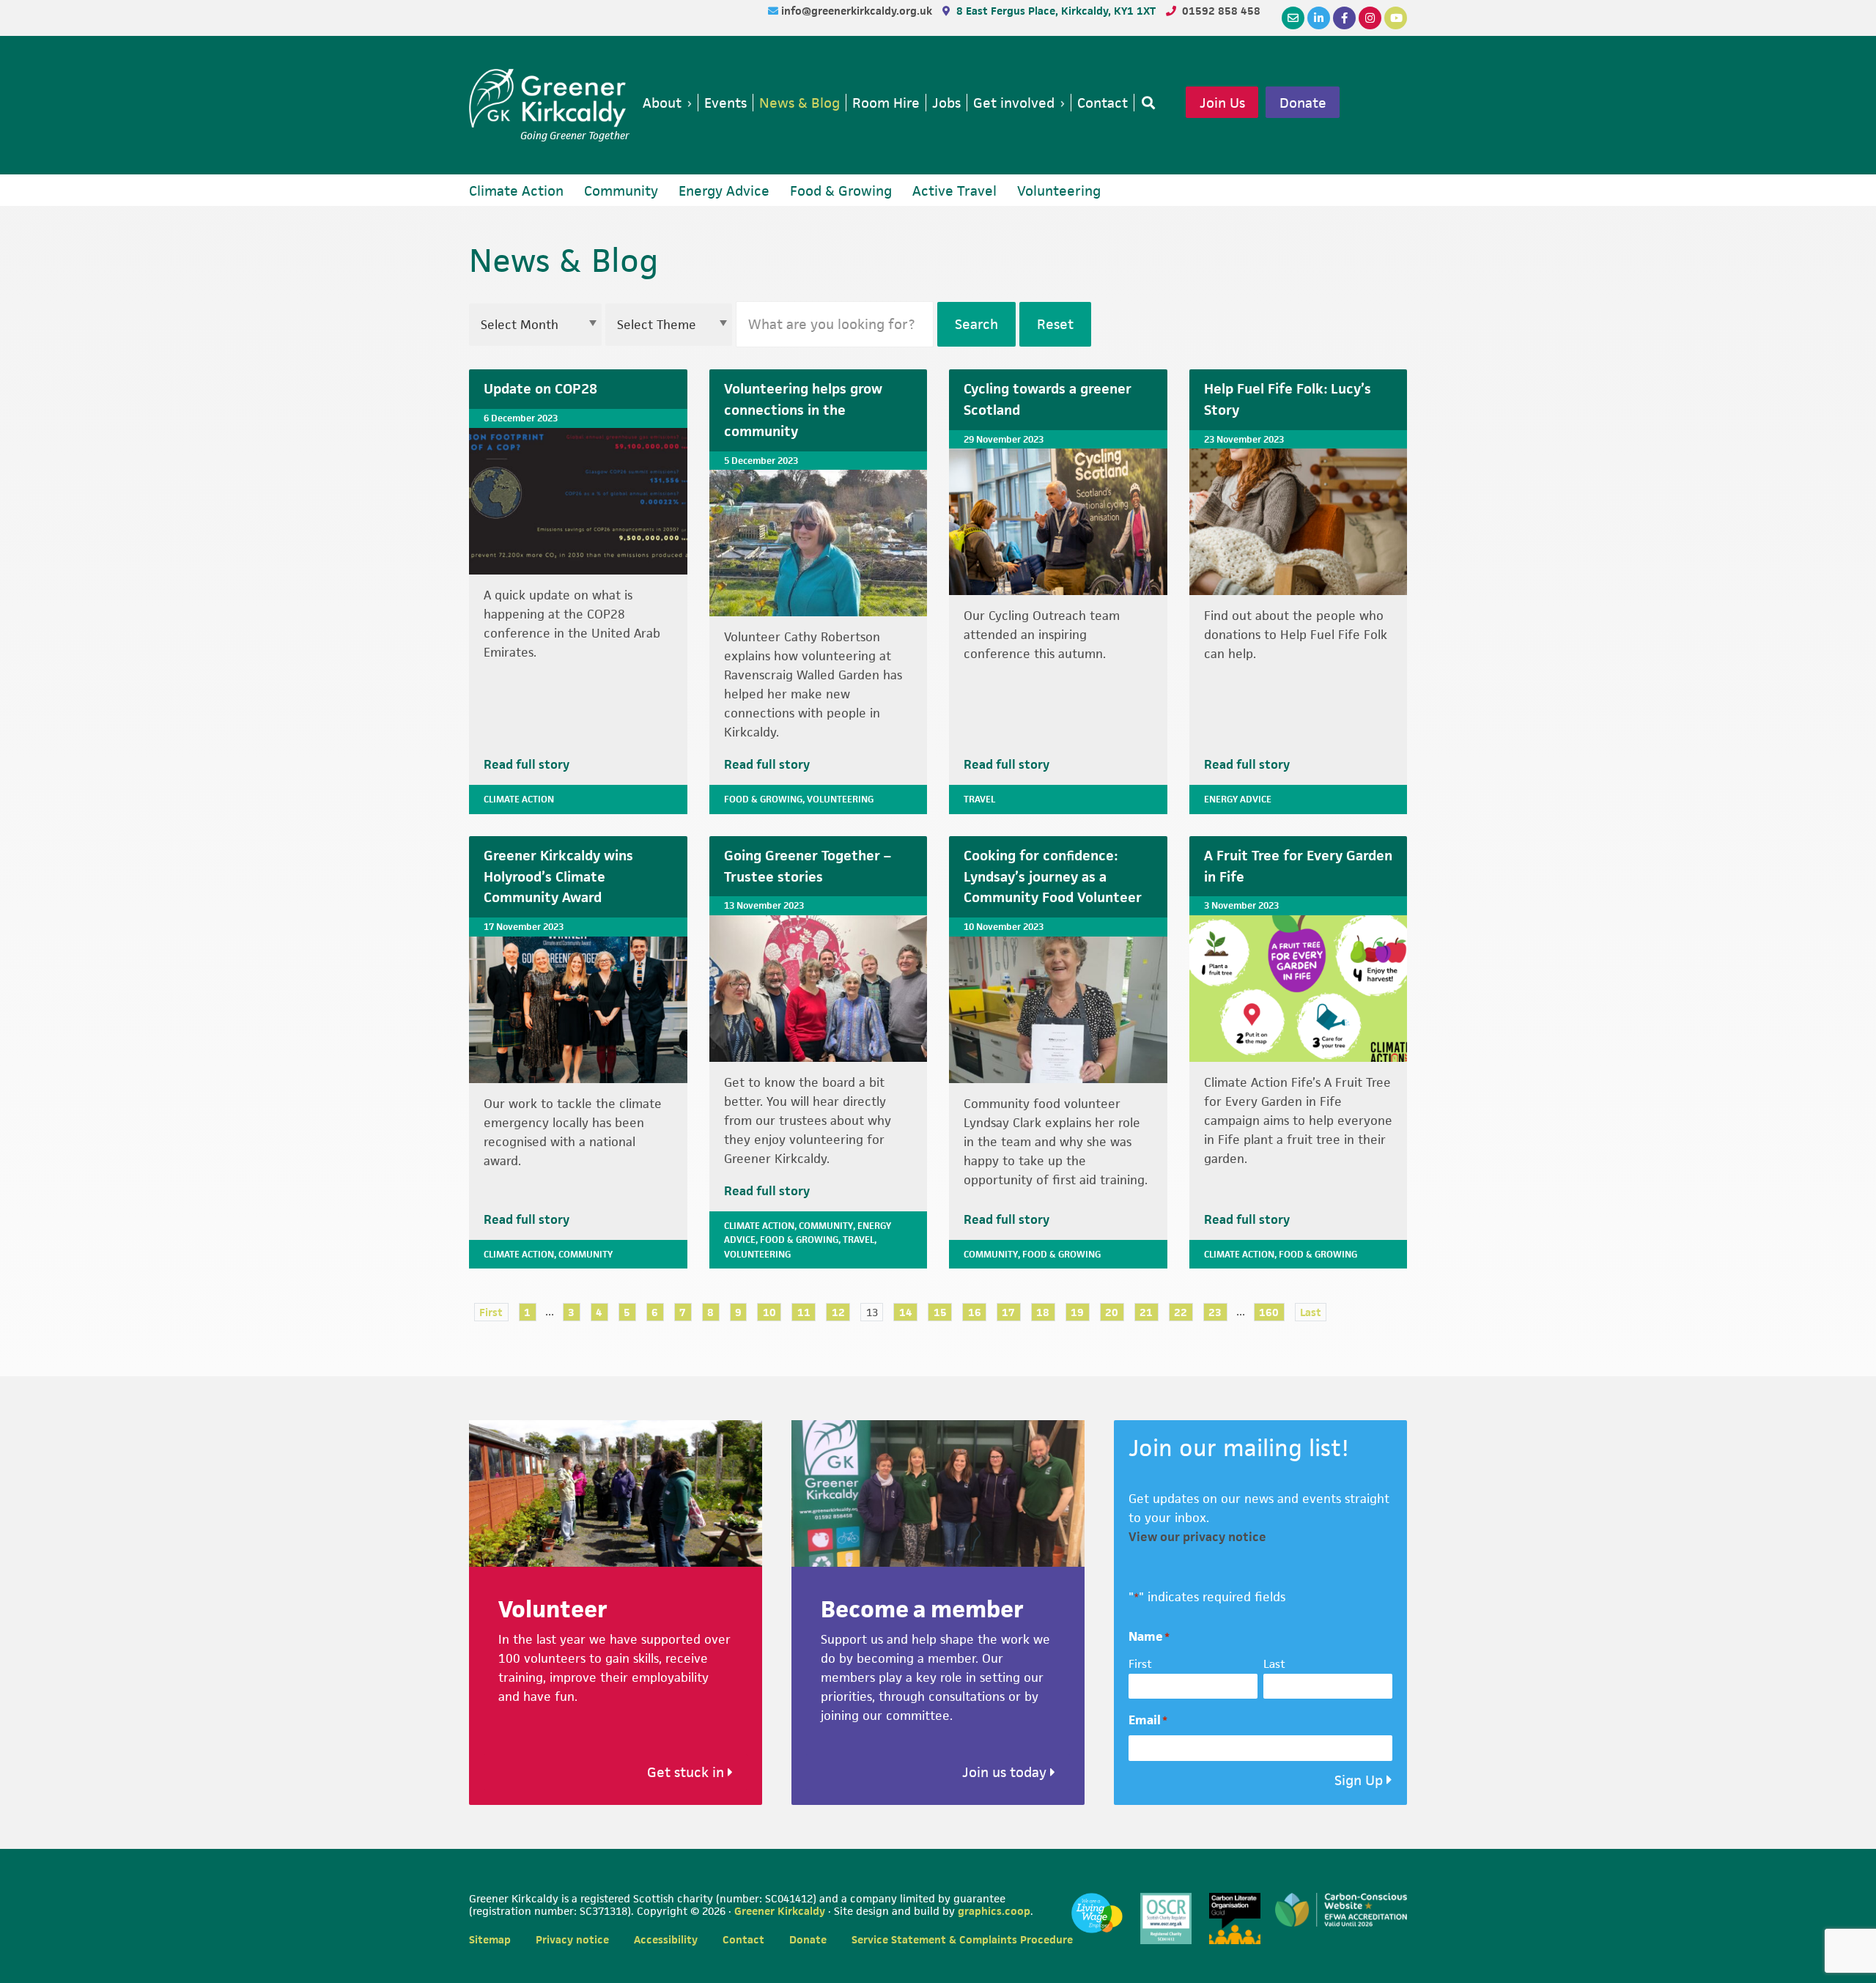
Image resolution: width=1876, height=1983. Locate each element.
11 (804, 1312)
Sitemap (490, 1939)
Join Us (1222, 103)
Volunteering (840, 799)
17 (1008, 1312)
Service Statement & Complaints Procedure (962, 1939)
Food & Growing (763, 799)
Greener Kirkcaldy (549, 98)
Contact (743, 1939)
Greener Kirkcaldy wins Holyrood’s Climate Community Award (558, 877)
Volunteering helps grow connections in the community (803, 410)
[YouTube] (1396, 18)
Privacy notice (572, 1939)
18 (1043, 1312)
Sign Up (1359, 1780)
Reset (1055, 324)
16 (975, 1312)
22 (1181, 1312)
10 (769, 1312)
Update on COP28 (540, 389)
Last (1311, 1312)
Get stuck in (687, 1772)
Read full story (527, 764)
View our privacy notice (1197, 1537)
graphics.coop (994, 1911)
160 (1269, 1312)
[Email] (1293, 18)
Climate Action (519, 799)
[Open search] (1145, 103)
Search (976, 324)
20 (1112, 1312)
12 (838, 1312)
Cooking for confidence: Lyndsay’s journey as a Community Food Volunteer (1053, 877)
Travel (979, 799)
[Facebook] (1344, 18)
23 (1215, 1312)
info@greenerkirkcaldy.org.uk (858, 11)
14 (906, 1312)
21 (1146, 1312)
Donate (1303, 103)
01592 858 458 (1221, 11)
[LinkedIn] (1319, 18)
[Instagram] (1370, 18)
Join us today (1006, 1772)
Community (586, 1254)
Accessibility (666, 1939)
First (491, 1312)
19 (1077, 1312)
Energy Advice (1238, 799)
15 (940, 1312)
